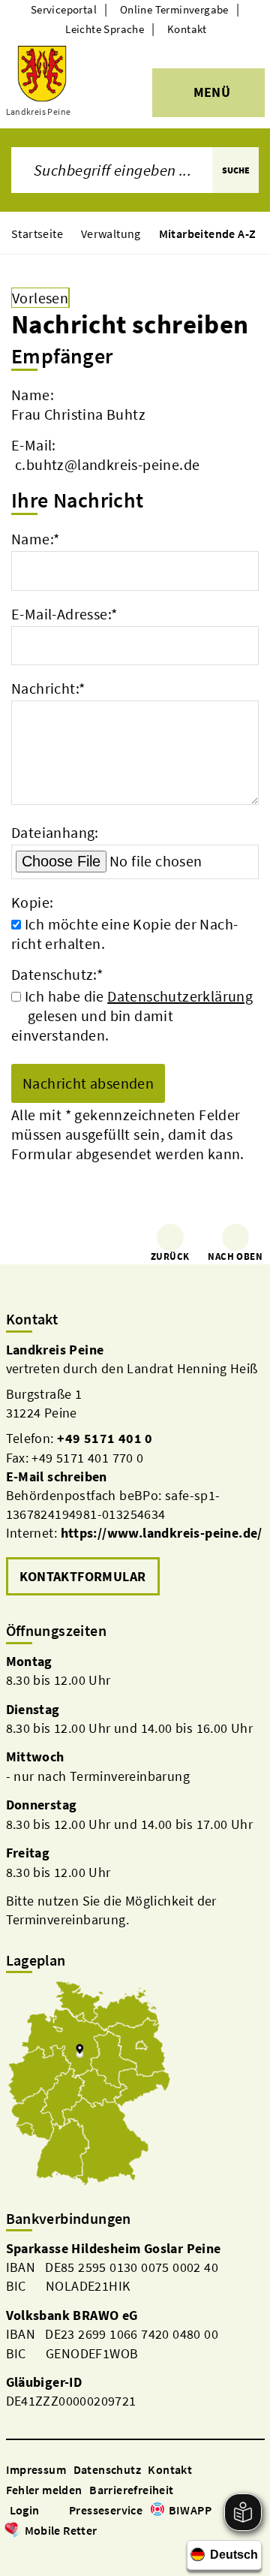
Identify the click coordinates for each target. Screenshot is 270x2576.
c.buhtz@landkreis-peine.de (107, 464)
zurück (170, 1256)
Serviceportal (64, 9)
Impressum (36, 2469)
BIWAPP (190, 2510)
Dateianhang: (55, 832)
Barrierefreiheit (131, 2490)
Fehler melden (44, 2490)
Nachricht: (48, 688)
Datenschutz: (57, 974)
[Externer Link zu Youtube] (49, 2552)
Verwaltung (111, 233)
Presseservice (106, 2510)
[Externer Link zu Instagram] (31, 2552)
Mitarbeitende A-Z (208, 233)
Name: (35, 539)
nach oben (235, 1256)
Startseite (37, 233)
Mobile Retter (61, 2530)
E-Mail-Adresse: (64, 614)
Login (25, 2510)
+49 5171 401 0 (105, 1438)
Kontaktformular (83, 1576)
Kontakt (187, 29)
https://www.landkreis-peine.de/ (162, 1533)
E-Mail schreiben (57, 1476)
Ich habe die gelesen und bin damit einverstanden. (132, 1015)
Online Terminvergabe (174, 9)
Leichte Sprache (105, 29)
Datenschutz (107, 2469)
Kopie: (32, 902)
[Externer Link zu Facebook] (13, 2552)
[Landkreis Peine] (135, 1470)
